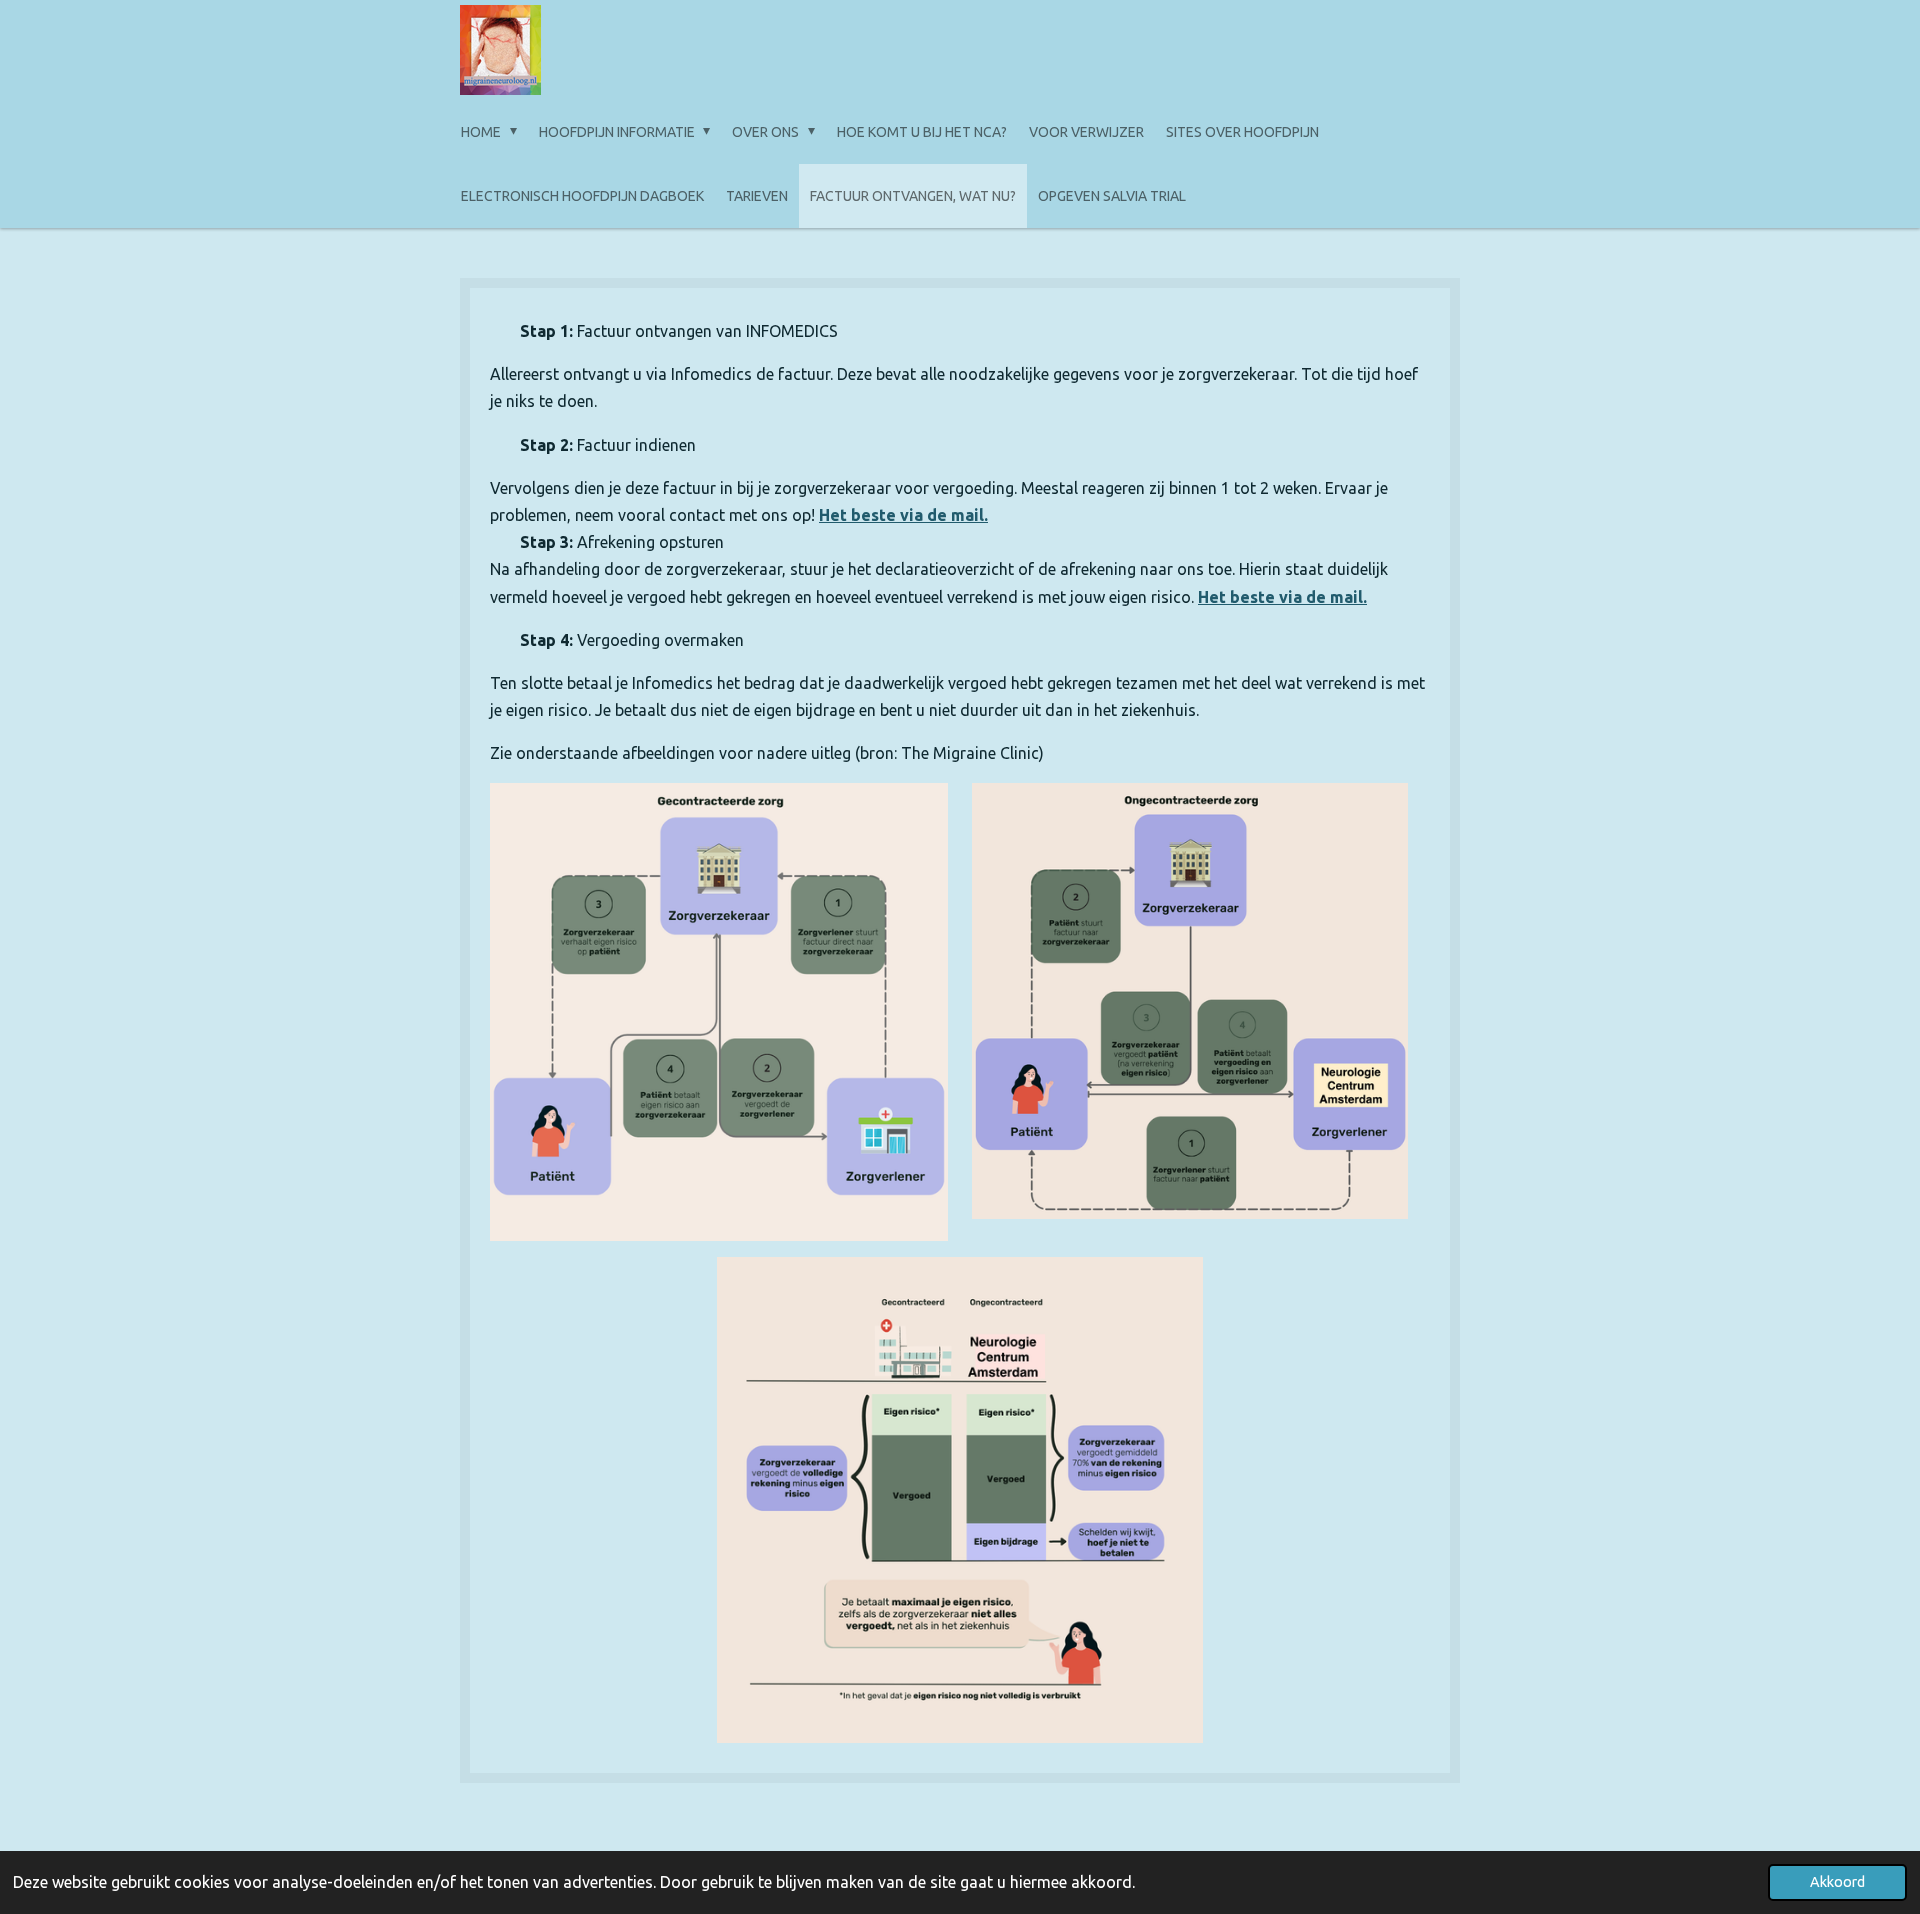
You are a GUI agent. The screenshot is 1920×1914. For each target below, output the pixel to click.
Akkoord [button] (1837, 1882)
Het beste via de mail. (903, 515)
